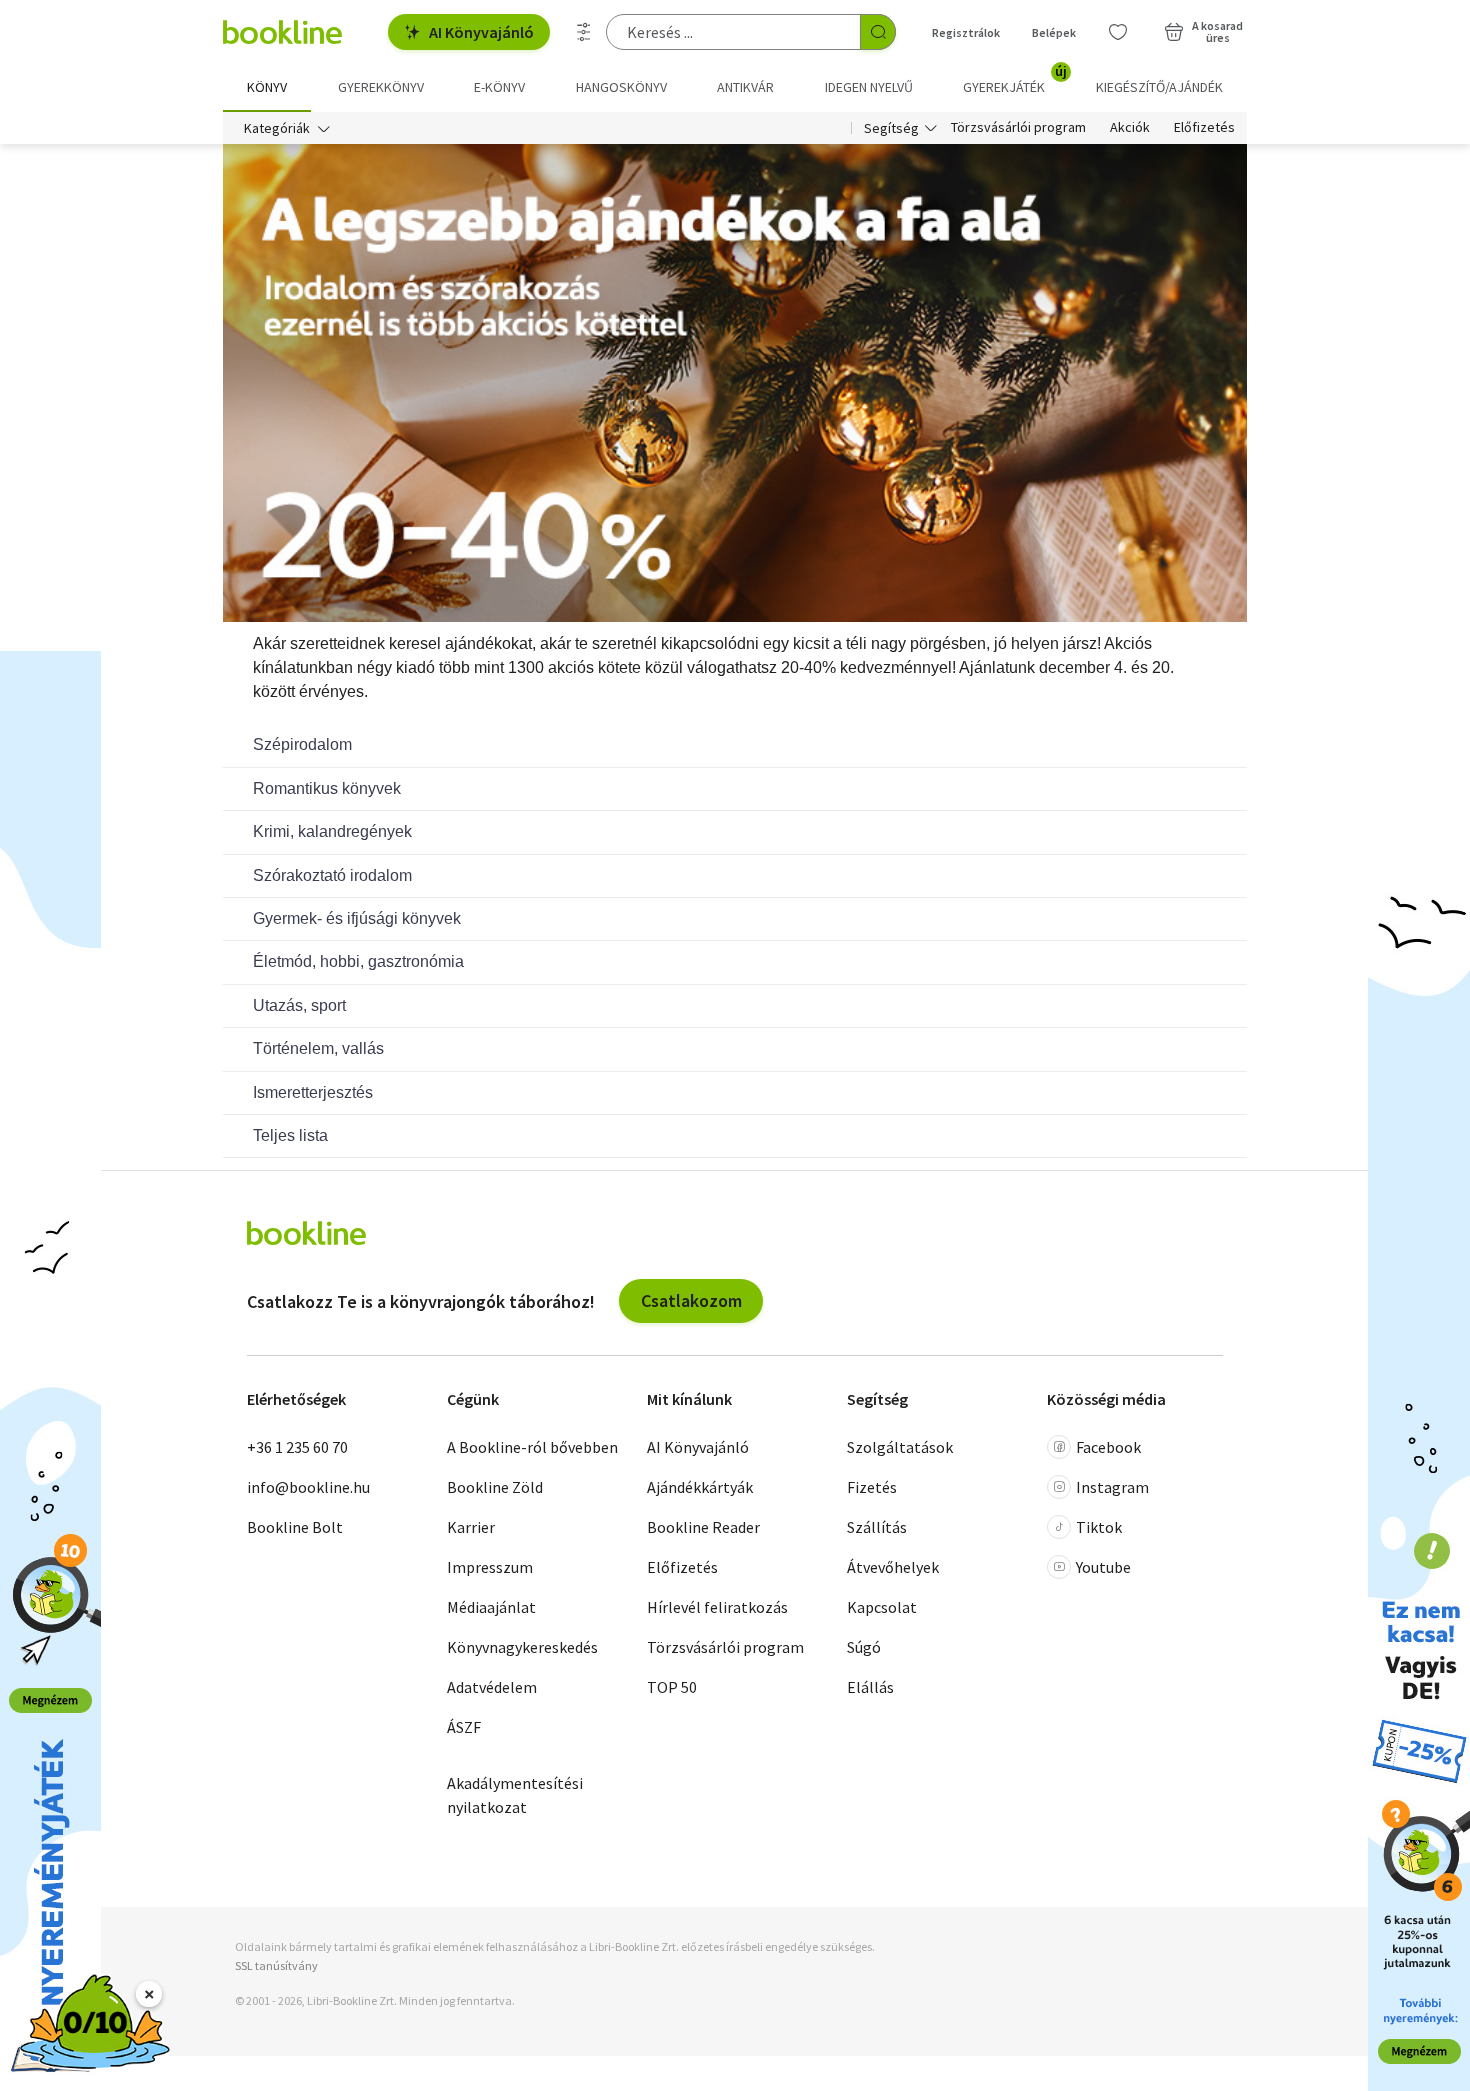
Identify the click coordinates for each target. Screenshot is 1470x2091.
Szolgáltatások (900, 1447)
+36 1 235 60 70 (297, 1447)
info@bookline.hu (308, 1487)
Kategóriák (277, 128)
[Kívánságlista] (1118, 32)
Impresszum (490, 1567)
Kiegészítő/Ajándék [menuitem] (1159, 87)
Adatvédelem (492, 1687)
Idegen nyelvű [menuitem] (869, 87)
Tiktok (1099, 1527)
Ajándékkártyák (700, 1487)
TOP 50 (672, 1687)
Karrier (471, 1527)
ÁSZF (464, 1727)
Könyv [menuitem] (267, 87)
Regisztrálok (966, 32)
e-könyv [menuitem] (499, 87)
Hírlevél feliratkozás (717, 1607)
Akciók (1130, 128)
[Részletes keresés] (584, 32)
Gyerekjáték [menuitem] (1015, 80)
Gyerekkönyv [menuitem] (381, 87)
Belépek (1054, 32)
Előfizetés (1204, 128)
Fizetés (872, 1487)
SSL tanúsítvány (276, 1965)
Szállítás (877, 1527)
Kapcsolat (882, 1607)
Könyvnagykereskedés (522, 1647)
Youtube (1103, 1567)
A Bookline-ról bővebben (532, 1447)
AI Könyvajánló (481, 32)
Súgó (864, 1647)
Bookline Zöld (495, 1487)
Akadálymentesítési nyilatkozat (515, 1795)
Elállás (870, 1687)
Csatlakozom (691, 1300)
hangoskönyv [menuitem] (621, 87)
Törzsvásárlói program (1018, 128)
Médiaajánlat (491, 1607)
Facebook (1108, 1447)
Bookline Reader (703, 1527)
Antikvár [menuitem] (745, 87)
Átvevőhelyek (893, 1567)
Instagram (1112, 1487)
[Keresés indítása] (878, 32)
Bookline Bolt (295, 1527)
